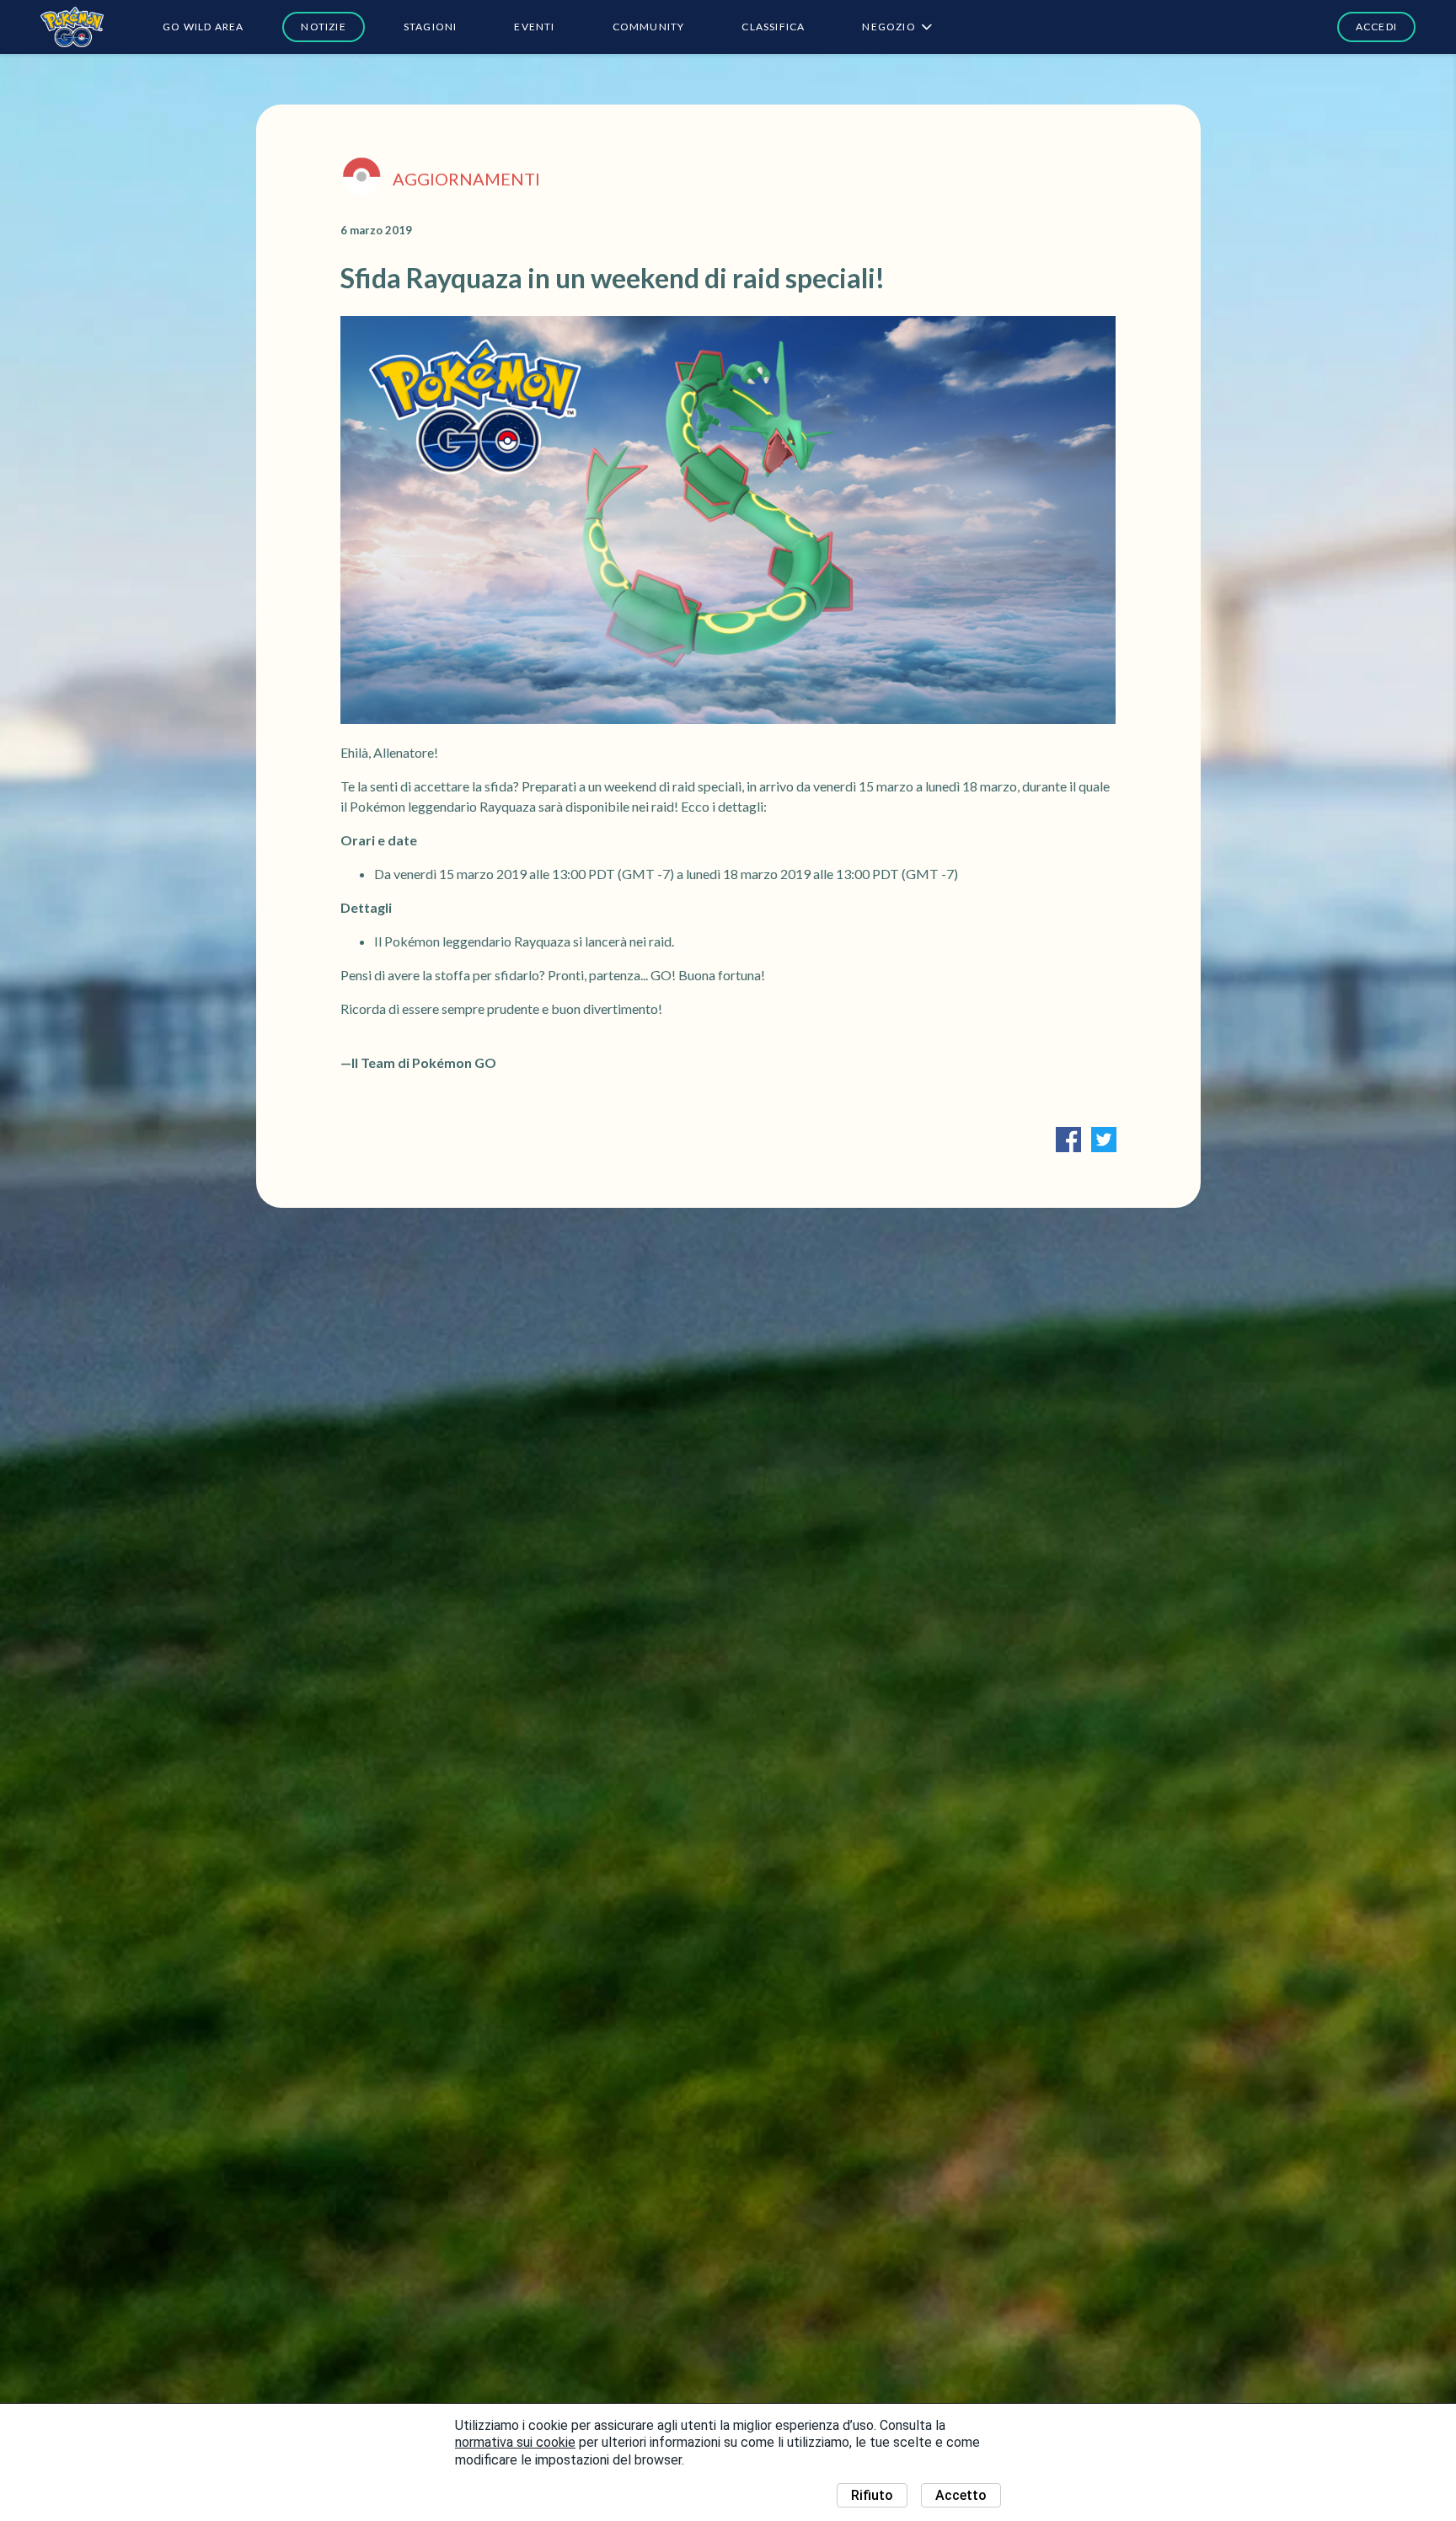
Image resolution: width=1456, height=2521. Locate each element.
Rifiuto (872, 2495)
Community (649, 27)
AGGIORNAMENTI (466, 179)
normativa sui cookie (515, 2442)
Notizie (323, 27)
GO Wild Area (203, 27)
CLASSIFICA (773, 27)
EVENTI (534, 27)
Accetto (961, 2495)
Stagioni (431, 27)
